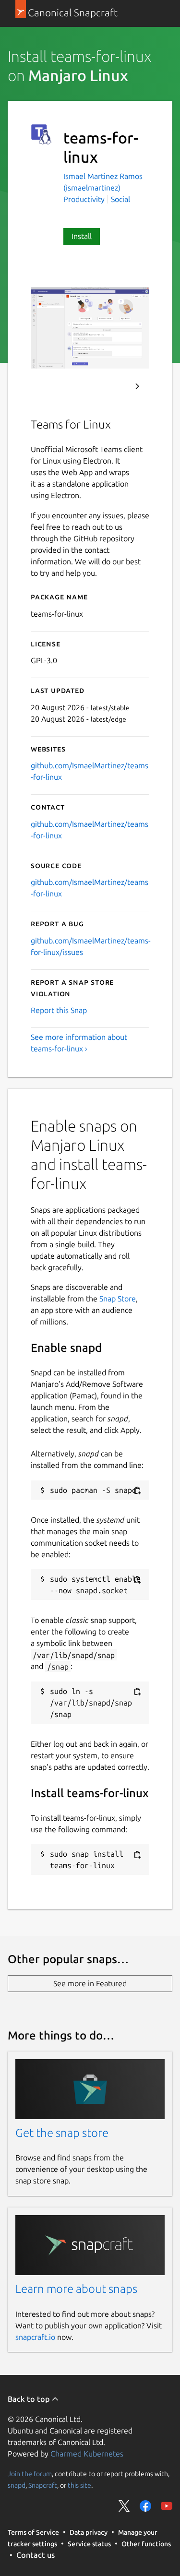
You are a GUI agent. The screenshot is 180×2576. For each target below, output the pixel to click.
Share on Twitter (124, 2506)
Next (137, 386)
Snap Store (118, 1299)
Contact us (36, 2555)
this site (79, 2485)
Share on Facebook (145, 2506)
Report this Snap (59, 1010)
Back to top (30, 2399)
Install (82, 236)
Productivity (84, 199)
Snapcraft (43, 2485)
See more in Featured (90, 1983)
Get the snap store (62, 2133)
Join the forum (30, 2474)
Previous (111, 386)
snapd (17, 2485)
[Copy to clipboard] (137, 1491)
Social (120, 199)
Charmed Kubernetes (87, 2454)
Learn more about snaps (76, 2289)
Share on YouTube (167, 2506)
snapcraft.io (35, 2337)
